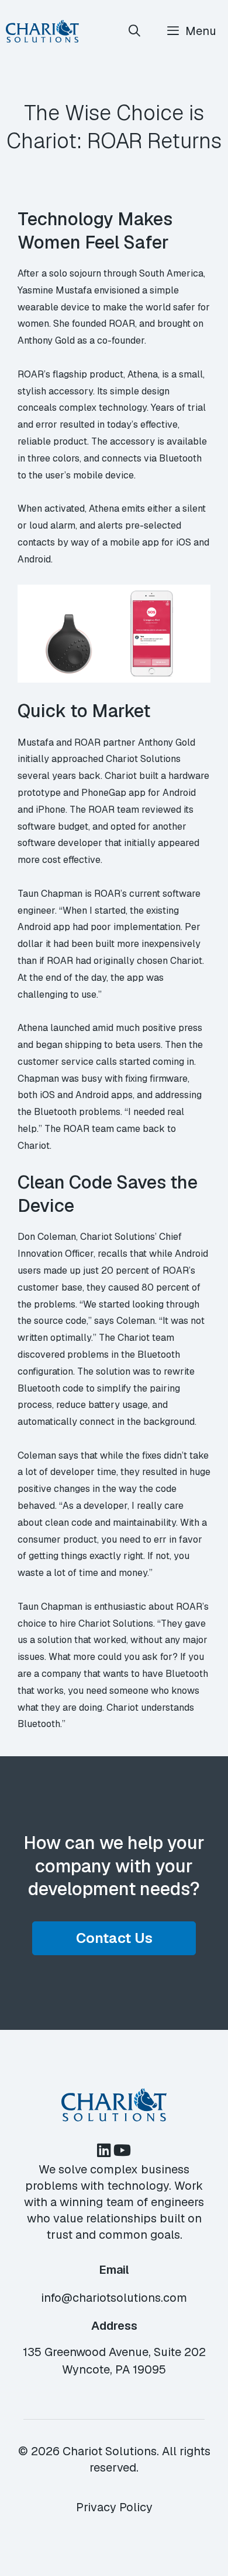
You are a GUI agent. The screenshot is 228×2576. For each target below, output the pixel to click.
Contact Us (114, 1938)
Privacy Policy (114, 2507)
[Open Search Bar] (135, 31)
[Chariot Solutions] (42, 31)
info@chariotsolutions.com (114, 2298)
